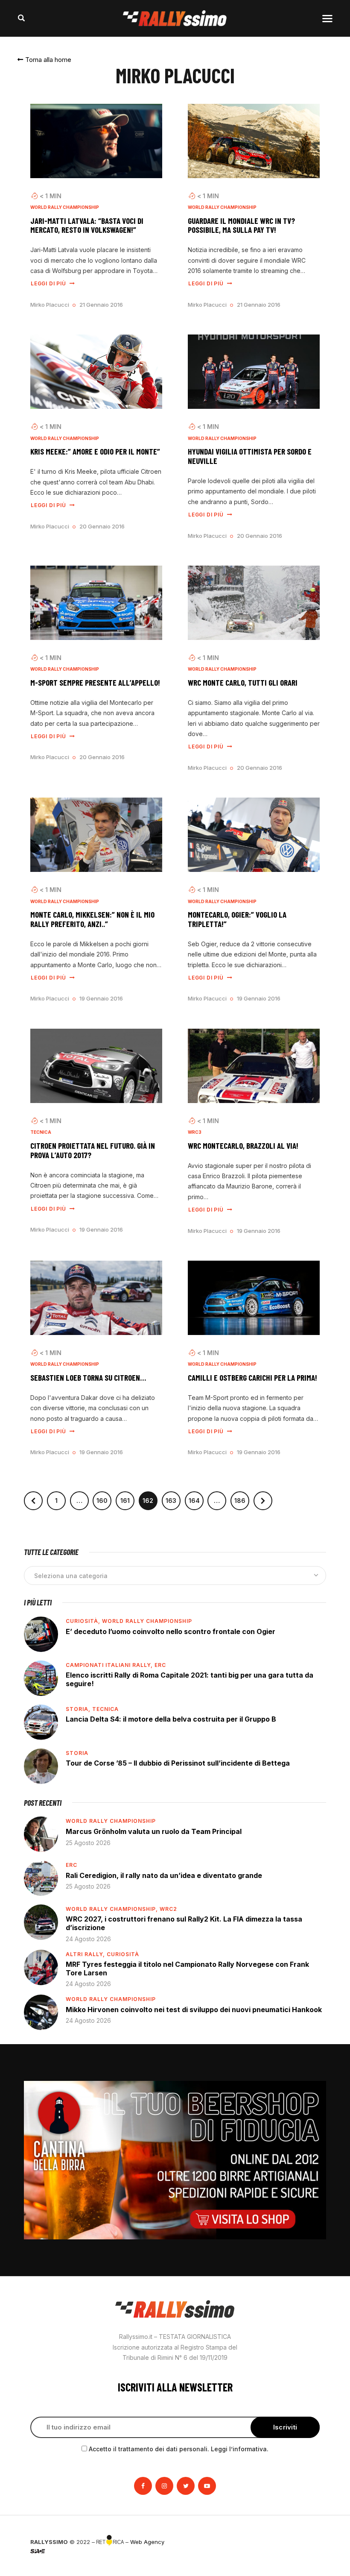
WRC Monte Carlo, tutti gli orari (243, 683)
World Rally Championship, (113, 1909)
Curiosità (123, 1954)
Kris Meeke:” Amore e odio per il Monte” (95, 452)
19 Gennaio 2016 (101, 998)
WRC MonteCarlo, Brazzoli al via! (243, 1146)
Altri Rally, (86, 1954)
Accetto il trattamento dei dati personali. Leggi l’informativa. (179, 2449)
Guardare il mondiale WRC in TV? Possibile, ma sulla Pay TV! (241, 226)
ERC (160, 1665)
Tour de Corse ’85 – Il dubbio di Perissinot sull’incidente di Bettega (178, 1763)
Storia (77, 1753)
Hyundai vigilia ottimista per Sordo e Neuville (250, 456)
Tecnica (41, 1132)
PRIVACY (308, 2542)
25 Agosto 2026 (88, 1843)
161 (127, 1498)
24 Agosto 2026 (88, 1939)
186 (242, 1498)
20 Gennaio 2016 (102, 526)
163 (173, 1498)
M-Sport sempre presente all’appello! (95, 683)
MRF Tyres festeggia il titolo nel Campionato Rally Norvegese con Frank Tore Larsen (187, 1969)
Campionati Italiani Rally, (110, 1665)
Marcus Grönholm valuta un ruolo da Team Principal (154, 1831)
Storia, (79, 1709)
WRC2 (168, 1909)
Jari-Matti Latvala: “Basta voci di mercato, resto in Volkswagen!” (87, 226)
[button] (44, 60)
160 (104, 1498)
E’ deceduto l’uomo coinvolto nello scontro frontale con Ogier (171, 1631)
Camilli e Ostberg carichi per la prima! (252, 1378)
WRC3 (195, 1132)
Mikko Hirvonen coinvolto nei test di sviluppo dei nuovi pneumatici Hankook (194, 2010)
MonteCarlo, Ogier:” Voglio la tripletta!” (237, 919)
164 (196, 1498)
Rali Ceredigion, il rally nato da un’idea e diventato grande (164, 1875)
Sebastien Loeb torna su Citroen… (88, 1378)
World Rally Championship (65, 207)
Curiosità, (84, 1621)
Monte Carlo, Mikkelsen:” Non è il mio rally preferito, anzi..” (92, 919)
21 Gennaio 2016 (101, 305)
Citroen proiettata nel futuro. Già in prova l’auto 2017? (93, 1150)
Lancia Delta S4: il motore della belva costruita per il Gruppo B (171, 1719)
